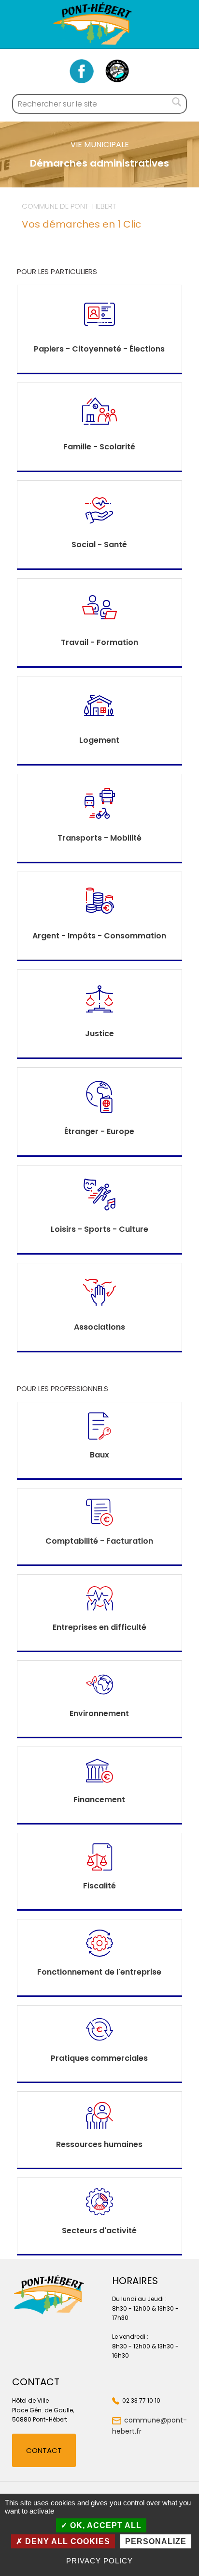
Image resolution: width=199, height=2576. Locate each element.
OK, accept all (105, 2525)
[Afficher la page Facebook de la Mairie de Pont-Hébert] (82, 71)
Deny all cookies (66, 2541)
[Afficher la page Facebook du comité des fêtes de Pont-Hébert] (117, 71)
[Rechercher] (177, 104)
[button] (44, 2450)
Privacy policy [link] (99, 2561)
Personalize (156, 2541)
